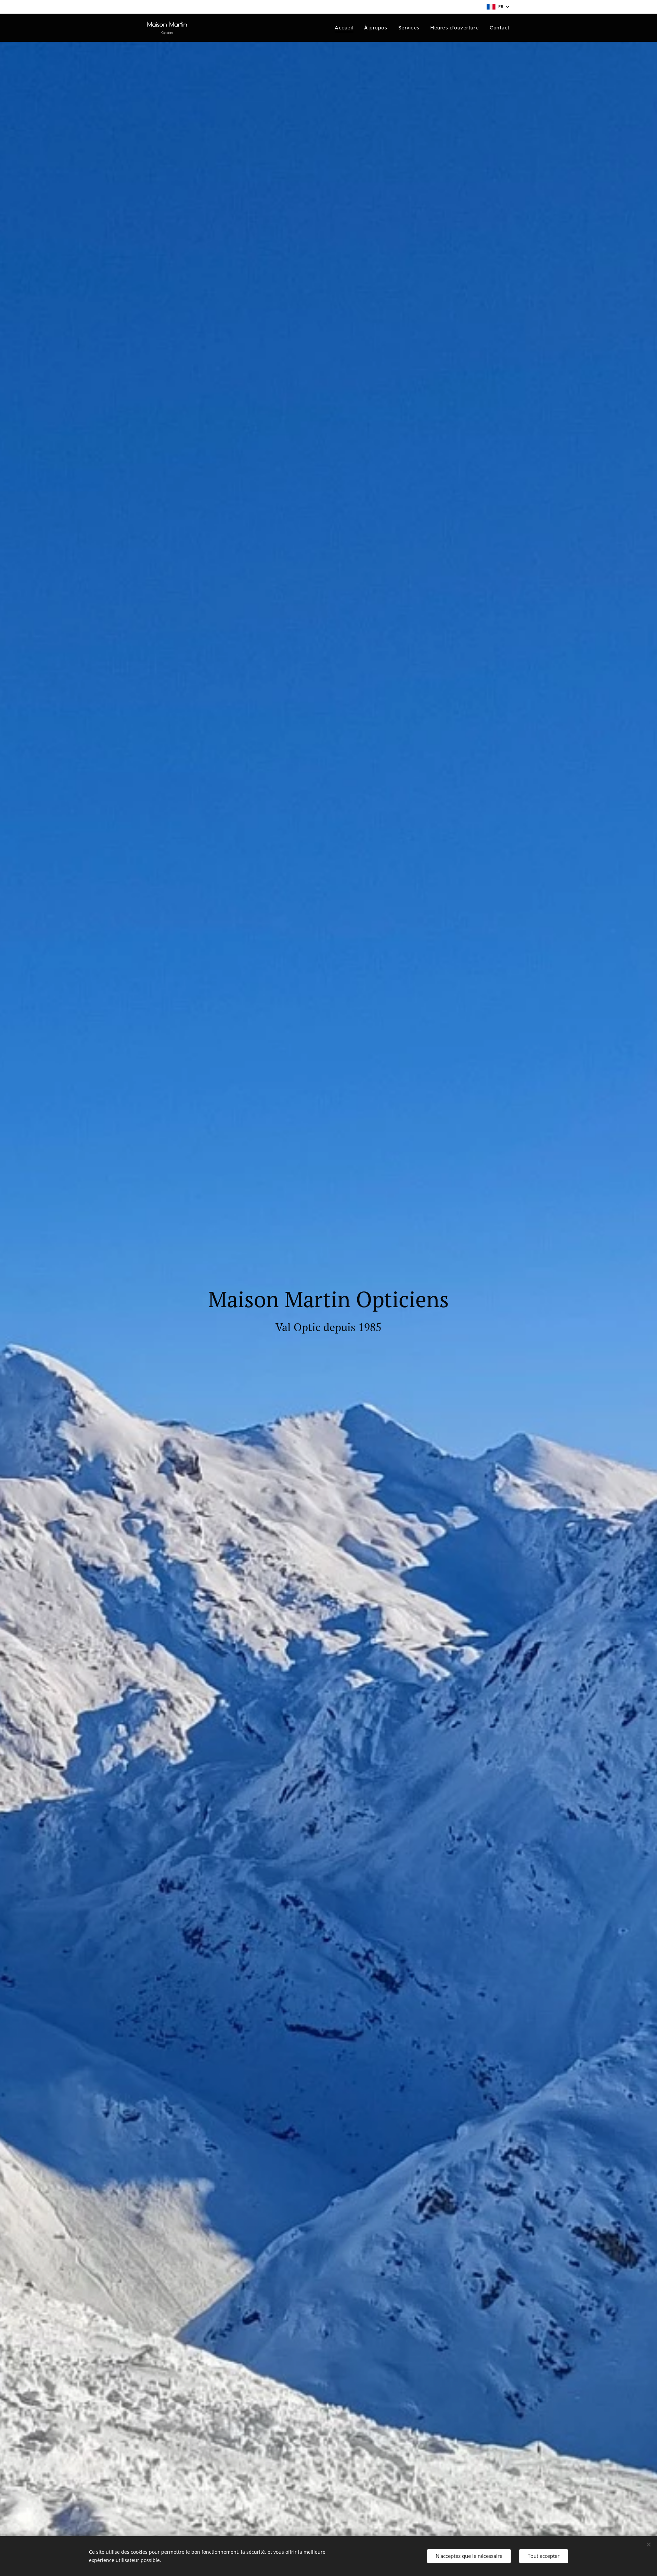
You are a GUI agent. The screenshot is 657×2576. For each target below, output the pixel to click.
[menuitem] (346, 28)
